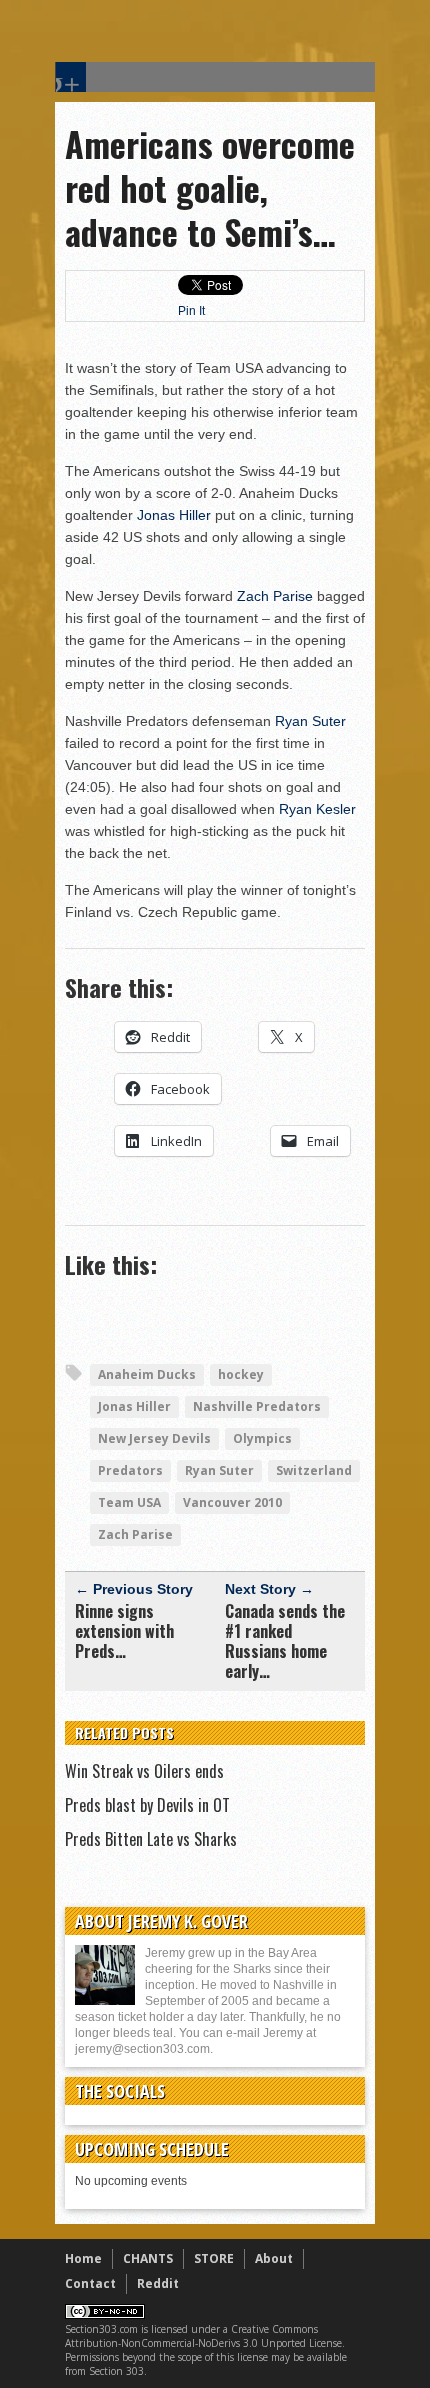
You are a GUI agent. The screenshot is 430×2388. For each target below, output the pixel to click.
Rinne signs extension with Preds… (124, 1631)
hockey (241, 1374)
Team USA (129, 1502)
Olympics (262, 1438)
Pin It (191, 311)
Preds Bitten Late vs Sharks (151, 1839)
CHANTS (148, 2258)
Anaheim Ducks (147, 1374)
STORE (214, 2258)
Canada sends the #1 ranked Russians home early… (285, 1641)
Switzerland (314, 1470)
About (274, 2258)
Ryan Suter (310, 721)
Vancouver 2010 (232, 1502)
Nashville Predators (257, 1406)
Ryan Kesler (317, 809)
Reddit (158, 2283)
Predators (130, 1470)
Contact (90, 2283)
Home (83, 2258)
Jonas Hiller (174, 515)
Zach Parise (275, 596)
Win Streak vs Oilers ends (144, 1771)
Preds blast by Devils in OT (147, 1805)
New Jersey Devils (154, 1438)
